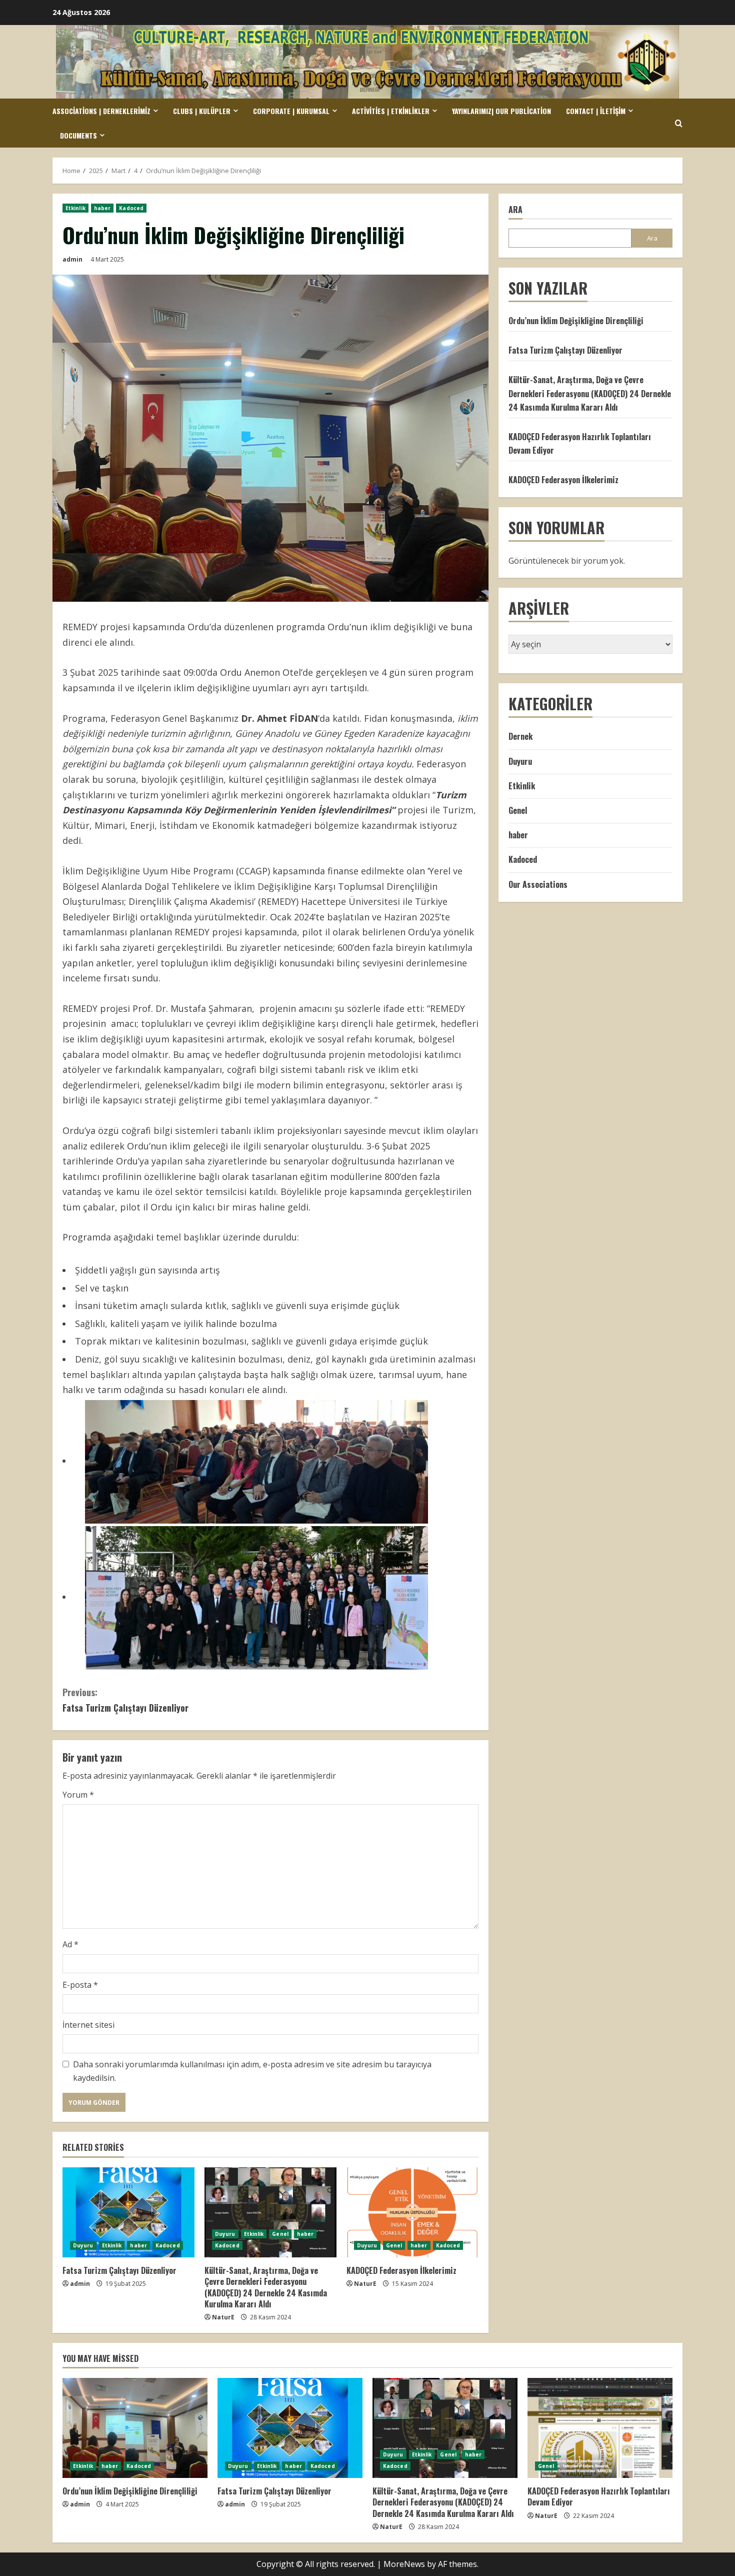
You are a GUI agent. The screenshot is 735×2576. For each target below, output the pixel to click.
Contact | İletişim (596, 111)
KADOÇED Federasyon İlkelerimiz (401, 2270)
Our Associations (538, 884)
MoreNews (404, 2564)
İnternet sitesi (88, 2025)
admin (72, 259)
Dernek (520, 737)
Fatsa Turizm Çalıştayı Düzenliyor (125, 1700)
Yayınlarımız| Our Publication (501, 111)
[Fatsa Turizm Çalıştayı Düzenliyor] (128, 2212)
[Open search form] (679, 123)
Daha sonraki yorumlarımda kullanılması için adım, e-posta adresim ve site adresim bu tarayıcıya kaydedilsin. (252, 2071)
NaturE (223, 2317)
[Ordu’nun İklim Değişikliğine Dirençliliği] (135, 2428)
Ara (515, 210)
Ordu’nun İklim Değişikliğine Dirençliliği (576, 321)
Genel (280, 2234)
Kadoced (131, 208)
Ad (70, 1944)
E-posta (80, 1985)
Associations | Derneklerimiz (101, 111)
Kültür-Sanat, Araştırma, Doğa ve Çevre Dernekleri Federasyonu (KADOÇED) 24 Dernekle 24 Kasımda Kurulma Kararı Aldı (266, 2287)
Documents (78, 135)
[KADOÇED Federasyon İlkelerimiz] (412, 2212)
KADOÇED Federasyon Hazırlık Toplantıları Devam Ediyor (599, 2496)
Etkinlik (75, 208)
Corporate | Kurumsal (291, 111)
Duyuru (83, 2245)
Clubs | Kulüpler (202, 111)
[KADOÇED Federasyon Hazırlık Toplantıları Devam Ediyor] (600, 2428)
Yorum (78, 1795)
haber (102, 208)
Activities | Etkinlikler (391, 111)
